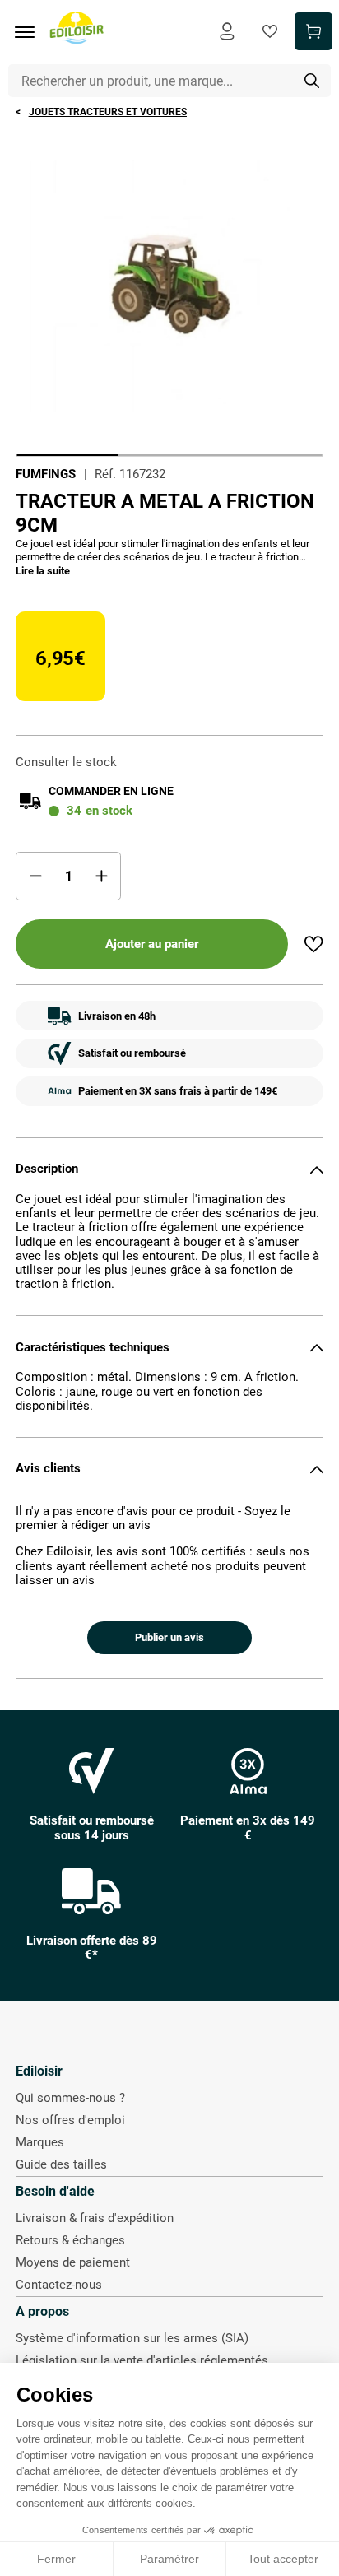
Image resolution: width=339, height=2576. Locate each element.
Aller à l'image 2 (169, 455)
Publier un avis (169, 1637)
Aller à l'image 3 (272, 455)
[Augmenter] (101, 876)
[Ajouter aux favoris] (313, 944)
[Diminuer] (35, 876)
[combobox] (170, 81)
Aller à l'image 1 (67, 455)
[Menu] (30, 32)
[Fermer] (317, 1169)
